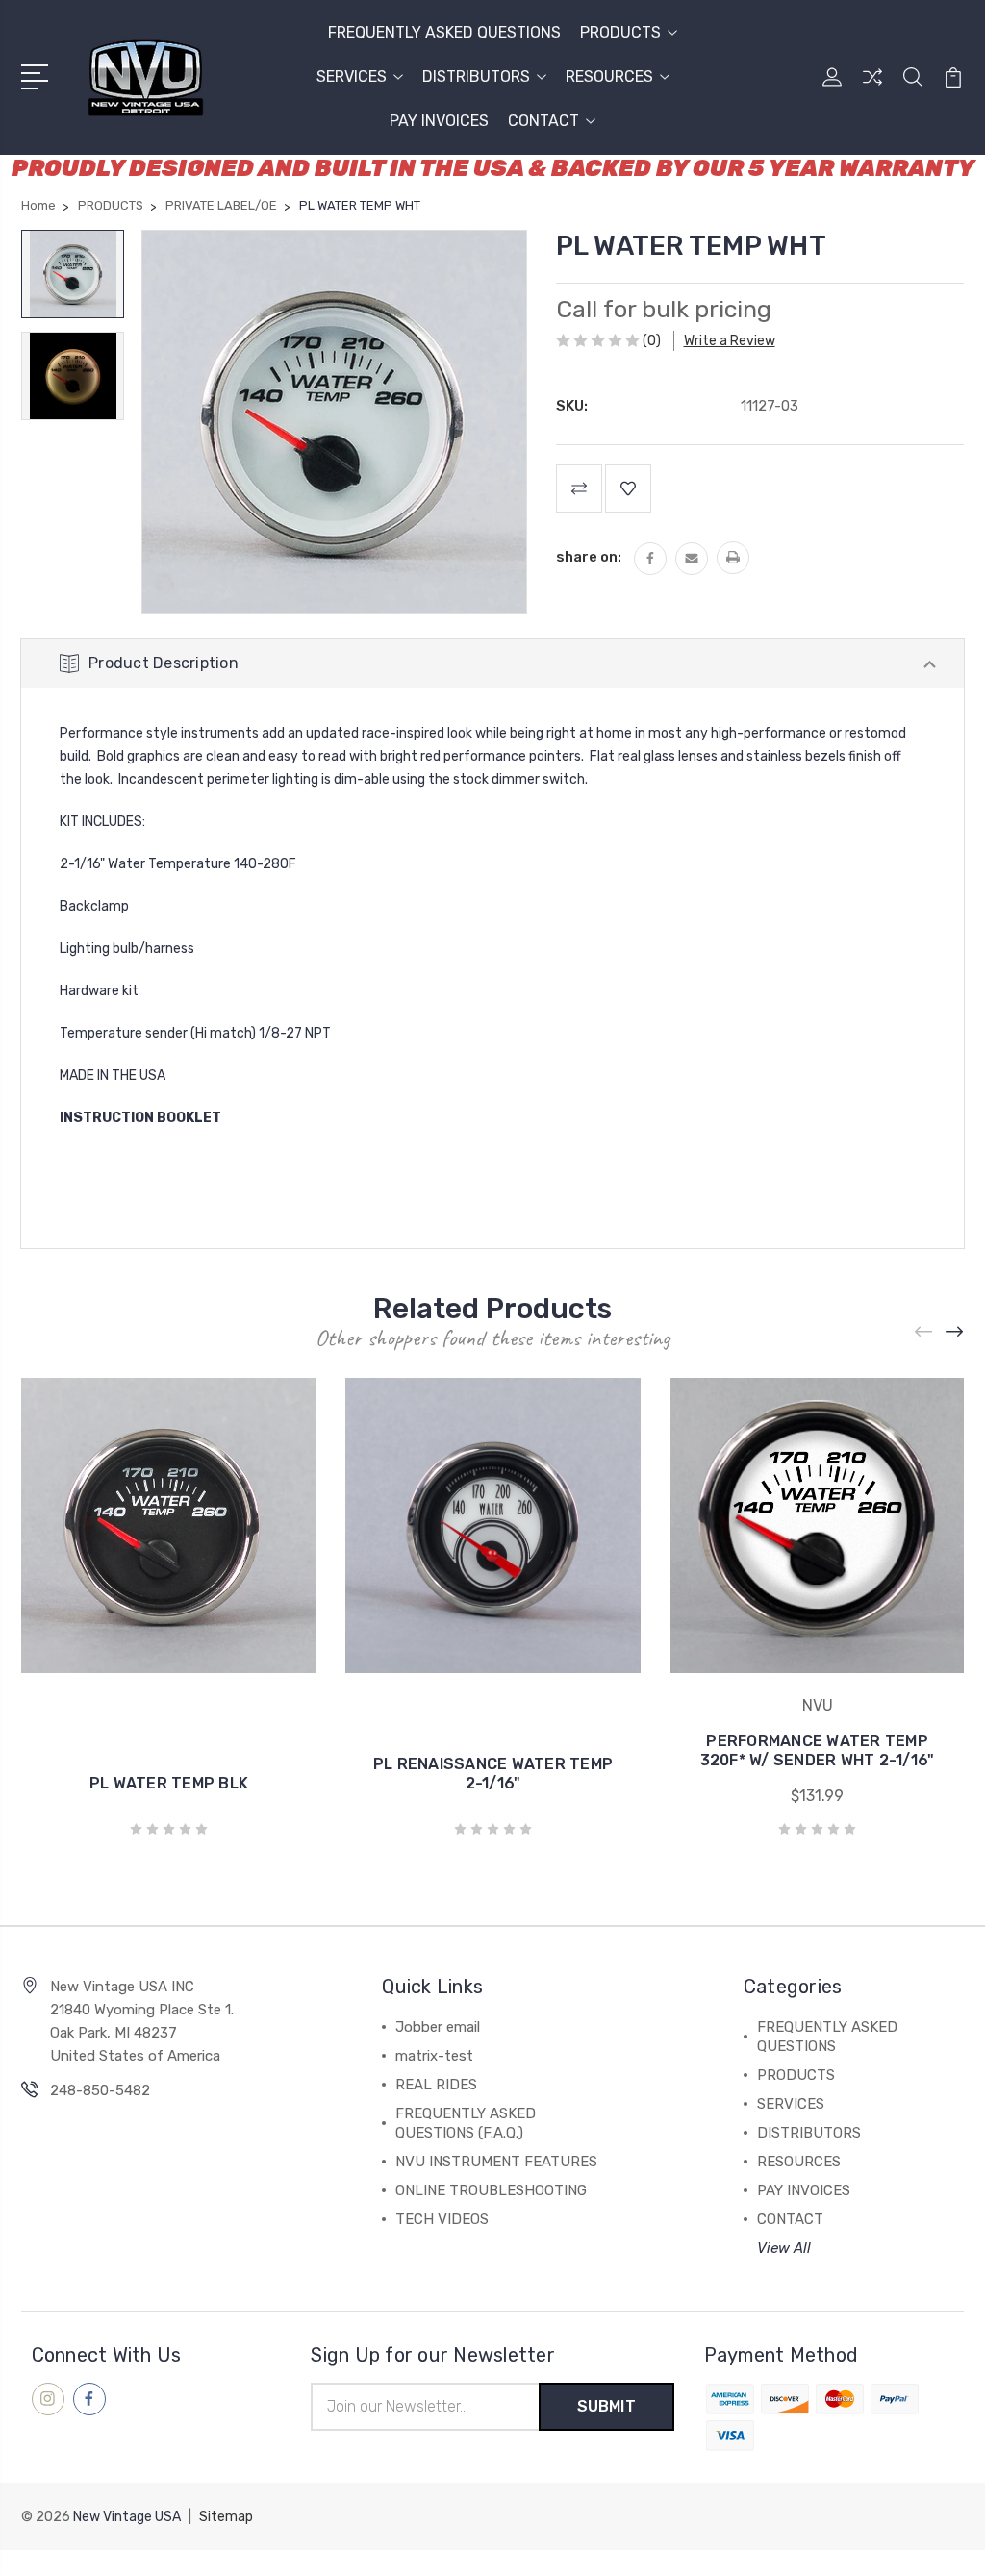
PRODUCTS (620, 32)
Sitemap (226, 2517)
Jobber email (438, 2027)
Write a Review (730, 341)
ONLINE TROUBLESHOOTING (491, 2190)
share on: (589, 557)
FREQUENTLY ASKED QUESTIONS (444, 32)
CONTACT (543, 121)
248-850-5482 (100, 2090)
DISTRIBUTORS (476, 76)
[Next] (955, 1332)
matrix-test (434, 2056)
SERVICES (352, 76)
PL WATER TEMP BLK (169, 1783)
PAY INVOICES (439, 121)
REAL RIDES (436, 2085)
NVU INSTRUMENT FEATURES (496, 2162)
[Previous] (924, 1332)
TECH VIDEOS (442, 2219)
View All (784, 2248)
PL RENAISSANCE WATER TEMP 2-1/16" (493, 1774)
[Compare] (872, 88)
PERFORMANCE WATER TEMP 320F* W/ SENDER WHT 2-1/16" (818, 1751)
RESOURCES (609, 76)
